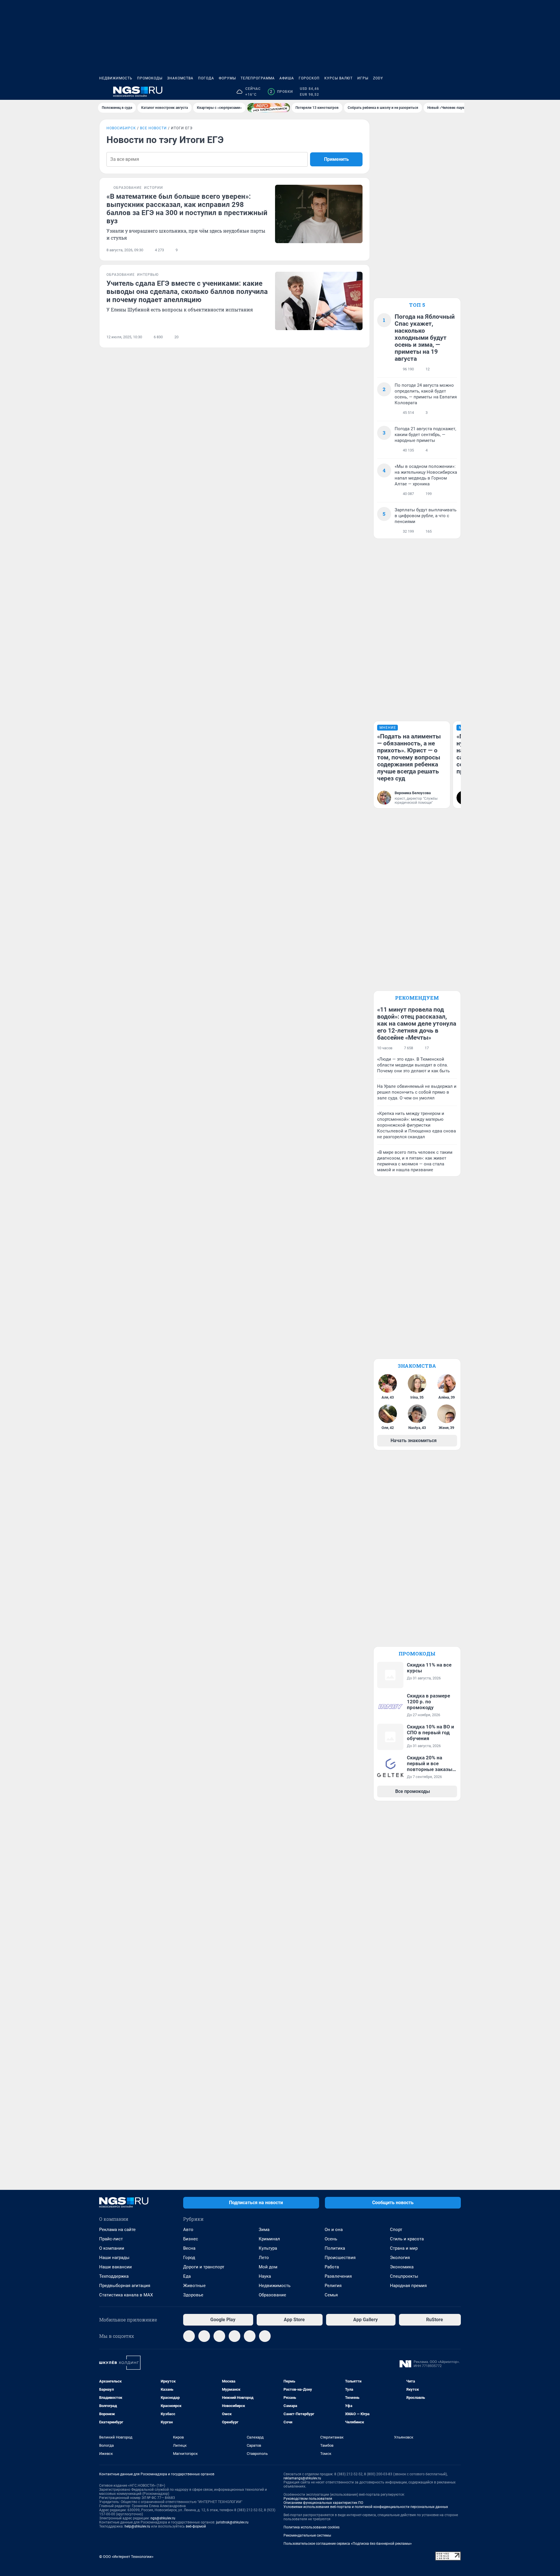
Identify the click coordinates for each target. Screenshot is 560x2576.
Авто (188, 2230)
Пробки (281, 92)
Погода (206, 78)
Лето (264, 2258)
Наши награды (114, 2258)
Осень (331, 2239)
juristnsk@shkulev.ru (232, 2522)
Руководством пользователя (308, 2499)
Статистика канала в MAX (126, 2295)
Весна (189, 2248)
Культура (268, 2248)
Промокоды (150, 78)
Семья (331, 2295)
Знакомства (180, 78)
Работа (332, 2267)
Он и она (334, 2230)
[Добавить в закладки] (359, 250)
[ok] (219, 2336)
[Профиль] (457, 92)
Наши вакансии (116, 2267)
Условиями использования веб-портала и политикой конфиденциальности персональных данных (366, 2507)
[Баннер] (269, 108)
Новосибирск (121, 128)
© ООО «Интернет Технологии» (126, 2557)
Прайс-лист (111, 2239)
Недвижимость (116, 78)
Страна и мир (404, 2248)
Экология (400, 2258)
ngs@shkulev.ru (163, 2518)
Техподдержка (114, 2276)
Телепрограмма (258, 78)
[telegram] (189, 2336)
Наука (265, 2276)
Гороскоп (309, 78)
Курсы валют (338, 78)
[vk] (204, 2336)
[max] (235, 2336)
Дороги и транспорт (204, 2267)
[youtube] (265, 2336)
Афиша (287, 78)
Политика (335, 2248)
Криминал (269, 2239)
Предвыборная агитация (125, 2286)
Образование (272, 2295)
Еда (187, 2276)
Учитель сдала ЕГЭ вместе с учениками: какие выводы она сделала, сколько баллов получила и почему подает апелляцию (187, 292)
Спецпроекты (404, 2276)
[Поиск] (429, 92)
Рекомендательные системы (307, 2535)
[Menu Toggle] (103, 92)
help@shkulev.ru (137, 2526)
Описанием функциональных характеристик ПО (323, 2503)
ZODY (378, 78)
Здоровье (193, 2295)
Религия (333, 2286)
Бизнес (191, 2239)
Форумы (227, 78)
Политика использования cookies (311, 2527)
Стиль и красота (407, 2239)
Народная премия (408, 2286)
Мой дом (268, 2267)
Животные (194, 2286)
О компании (112, 2248)
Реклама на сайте (117, 2230)
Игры (363, 78)
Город (189, 2258)
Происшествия (340, 2258)
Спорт (396, 2230)
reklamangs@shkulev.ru (302, 2478)
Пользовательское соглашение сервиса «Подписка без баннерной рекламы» (348, 2544)
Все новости (153, 128)
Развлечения (338, 2276)
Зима (264, 2230)
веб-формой (196, 2526)
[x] (250, 2336)
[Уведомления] (443, 92)
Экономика (402, 2267)
